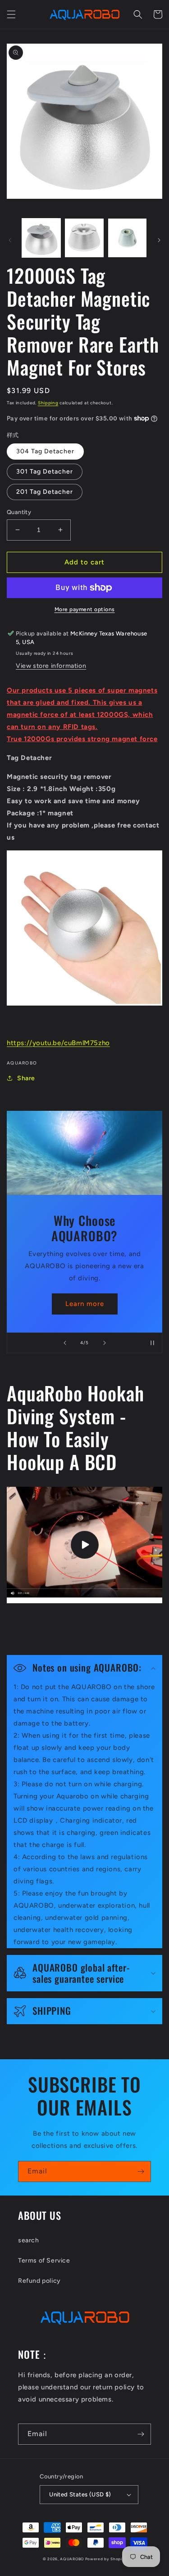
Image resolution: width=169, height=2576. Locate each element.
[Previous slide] (65, 1343)
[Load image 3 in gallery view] (127, 238)
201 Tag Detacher (45, 492)
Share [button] (26, 1078)
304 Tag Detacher (45, 451)
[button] (11, 14)
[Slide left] (10, 240)
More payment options (85, 609)
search (29, 2240)
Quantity (19, 512)
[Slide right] (159, 240)
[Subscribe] (141, 2171)
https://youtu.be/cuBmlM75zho (58, 1043)
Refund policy (39, 2281)
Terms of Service (44, 2261)
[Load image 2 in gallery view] (84, 238)
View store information (51, 666)
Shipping (48, 403)
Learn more (85, 1304)
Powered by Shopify (106, 2559)
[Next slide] (105, 1343)
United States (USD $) (80, 2494)
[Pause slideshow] (152, 1343)
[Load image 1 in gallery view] (41, 238)
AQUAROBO (72, 2559)
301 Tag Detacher (45, 472)
